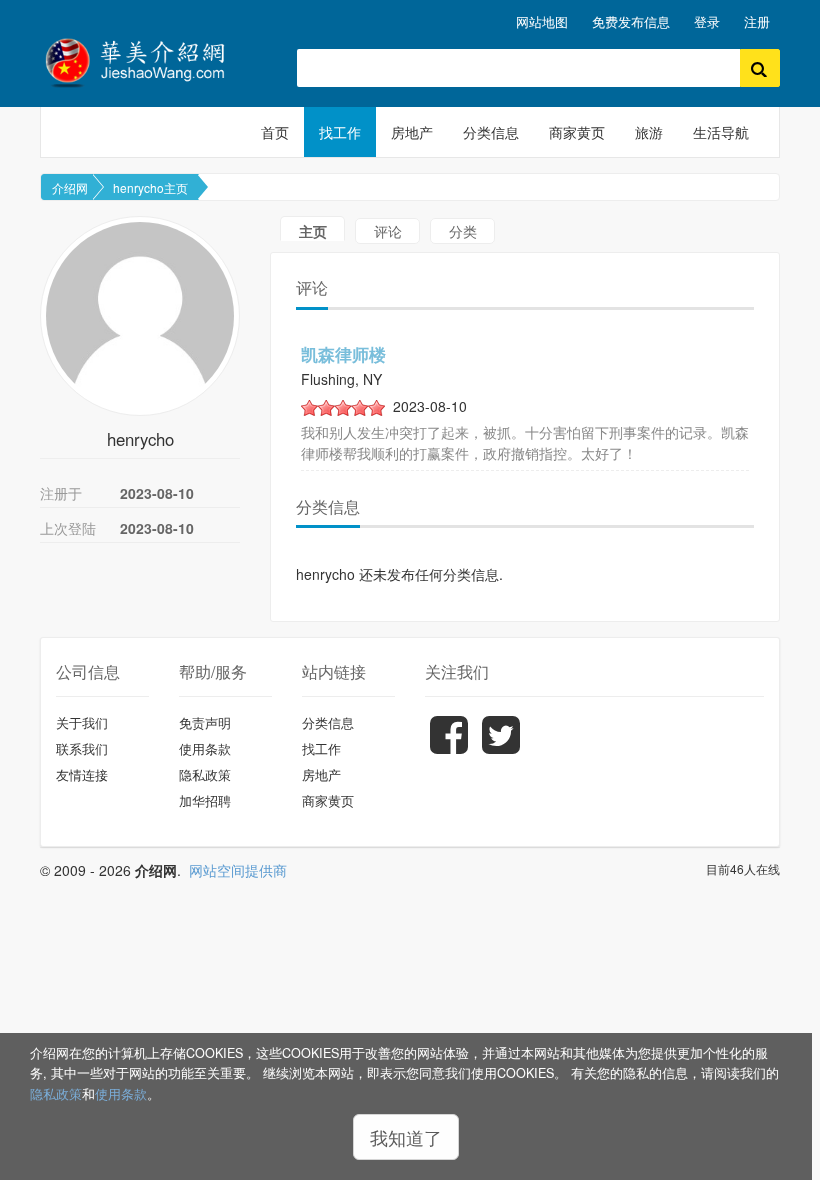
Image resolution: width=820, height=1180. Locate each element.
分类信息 (491, 132)
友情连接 (82, 774)
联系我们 (82, 748)
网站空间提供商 (238, 870)
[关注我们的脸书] (449, 749)
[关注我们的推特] (501, 749)
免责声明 (205, 722)
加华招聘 (205, 800)
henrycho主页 (150, 187)
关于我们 (82, 722)
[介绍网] (153, 60)
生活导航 (721, 132)
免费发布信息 (631, 21)
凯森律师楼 (343, 354)
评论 (388, 231)
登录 (707, 21)
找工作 (340, 132)
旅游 (649, 132)
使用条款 (121, 1094)
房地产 (412, 132)
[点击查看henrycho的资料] (140, 316)
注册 (757, 21)
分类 (463, 231)
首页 (275, 132)
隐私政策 (56, 1094)
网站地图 (542, 21)
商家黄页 (577, 132)
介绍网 (70, 187)
